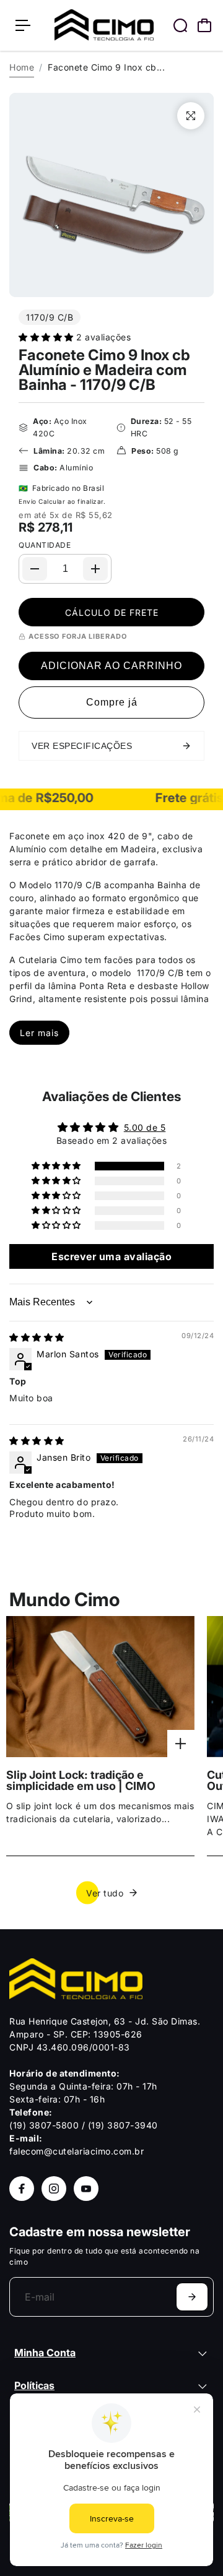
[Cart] (204, 25)
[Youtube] (86, 2189)
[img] (37, 1337)
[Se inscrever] (192, 2297)
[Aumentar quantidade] (95, 569)
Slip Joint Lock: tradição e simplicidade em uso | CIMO (81, 1781)
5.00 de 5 (145, 1127)
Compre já (112, 702)
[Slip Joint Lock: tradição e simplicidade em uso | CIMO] (100, 1687)
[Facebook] (22, 2189)
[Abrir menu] (23, 25)
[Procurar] (180, 25)
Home (22, 67)
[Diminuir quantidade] (35, 569)
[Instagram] (54, 2189)
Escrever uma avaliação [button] (111, 1256)
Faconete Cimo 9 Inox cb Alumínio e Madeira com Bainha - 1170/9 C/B (104, 370)
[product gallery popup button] (191, 116)
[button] (47, 337)
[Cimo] (104, 25)
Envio (28, 501)
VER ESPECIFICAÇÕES (82, 746)
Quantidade (45, 545)
